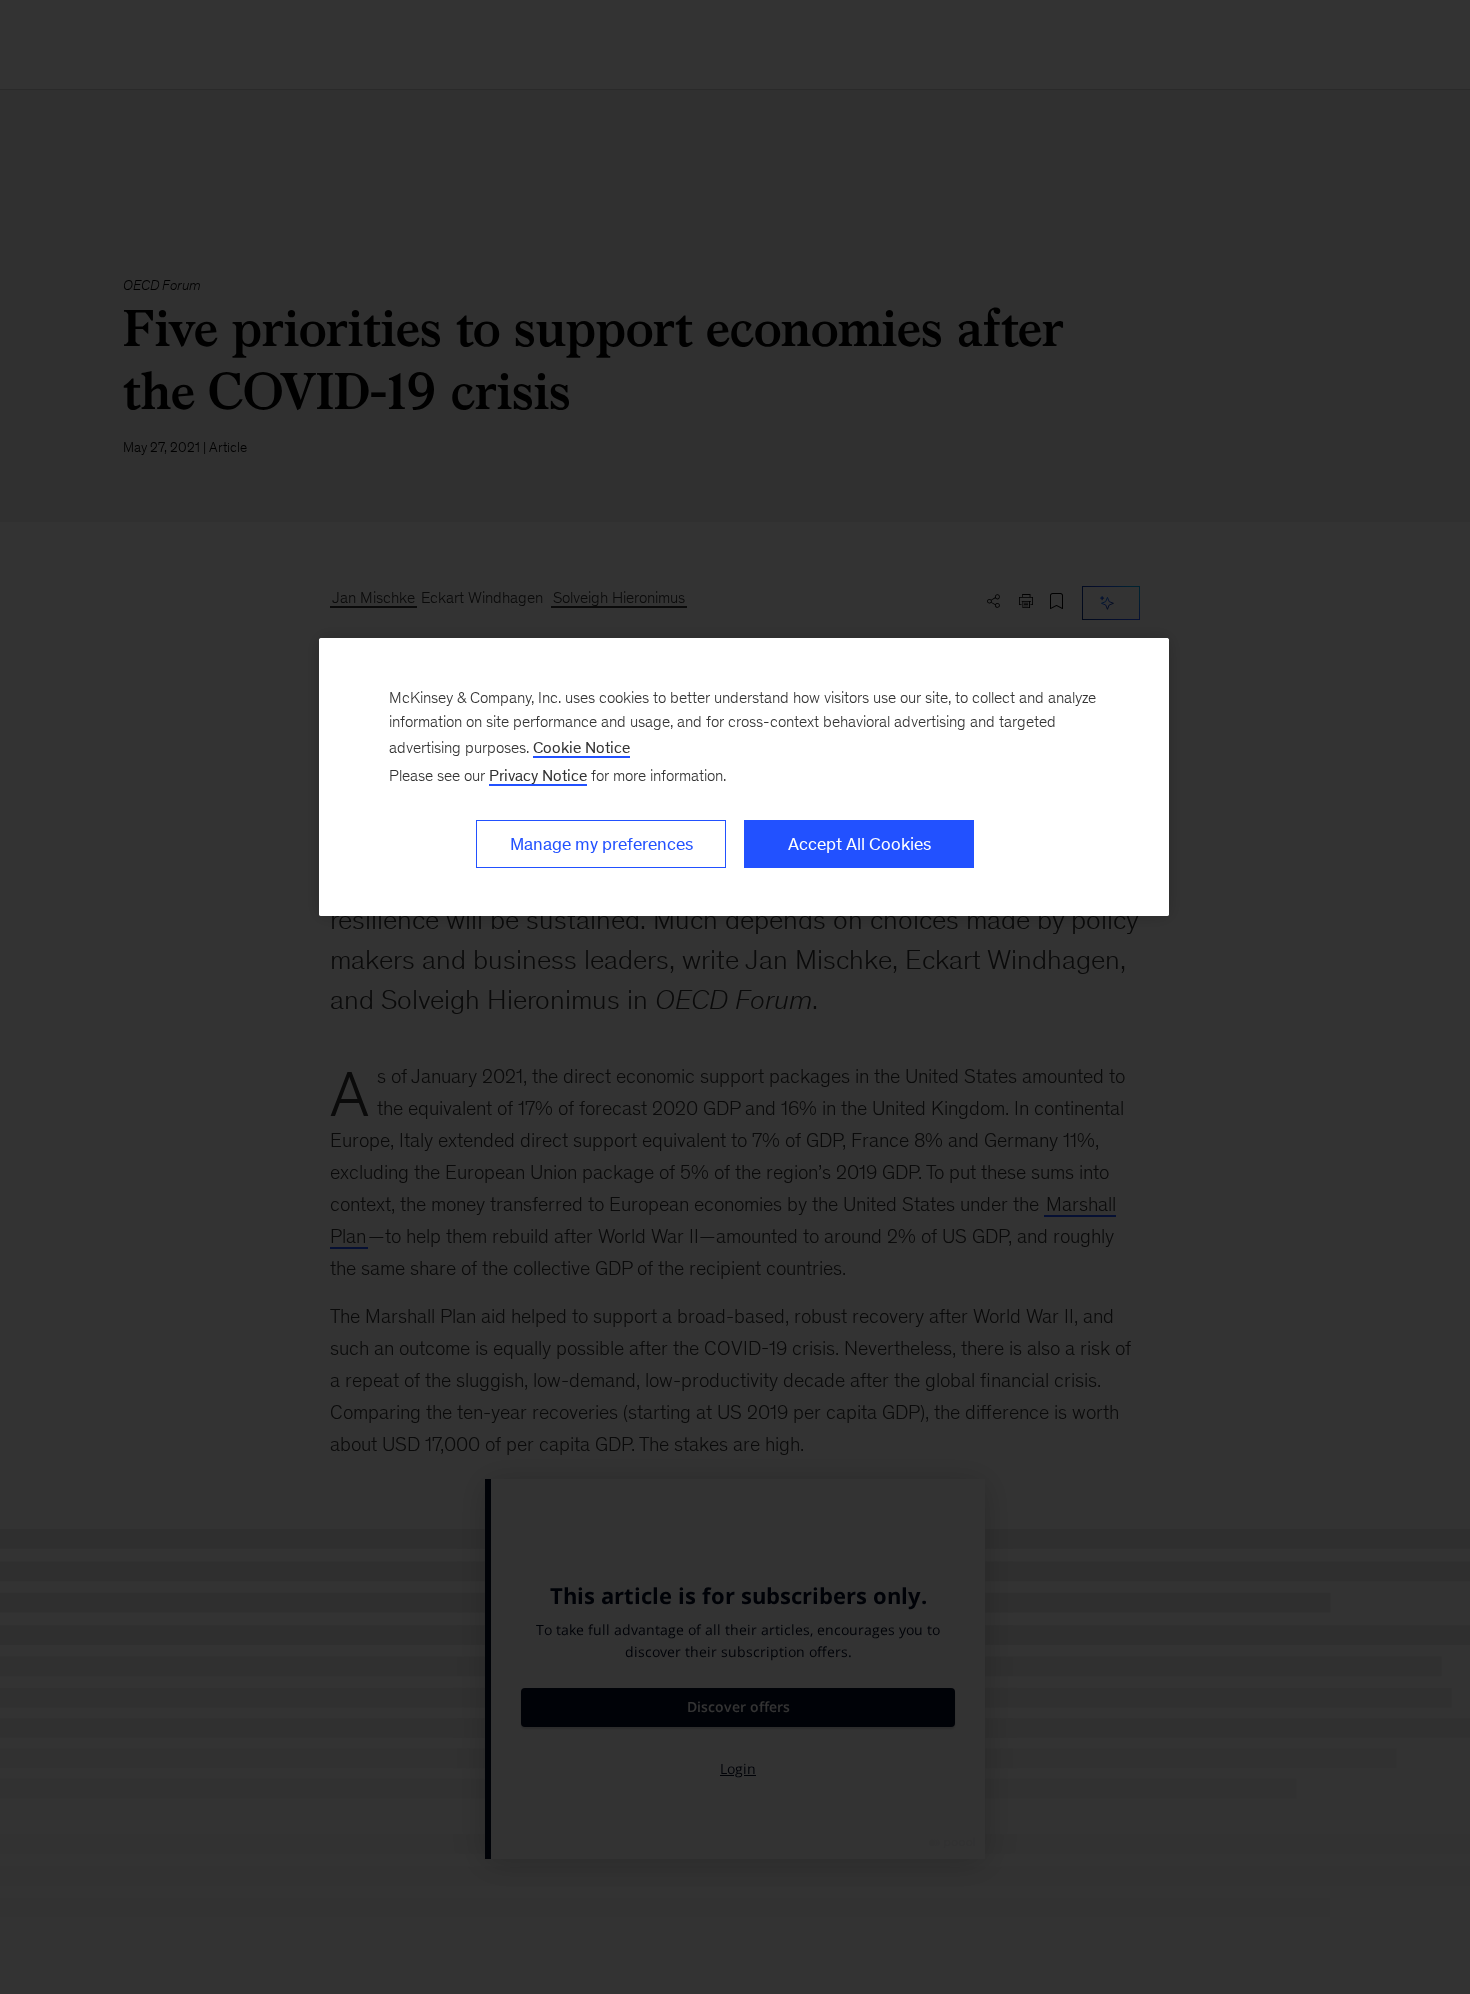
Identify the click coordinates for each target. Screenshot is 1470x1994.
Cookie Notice (581, 747)
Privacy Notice (538, 775)
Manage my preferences (601, 844)
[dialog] (744, 777)
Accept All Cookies (859, 844)
